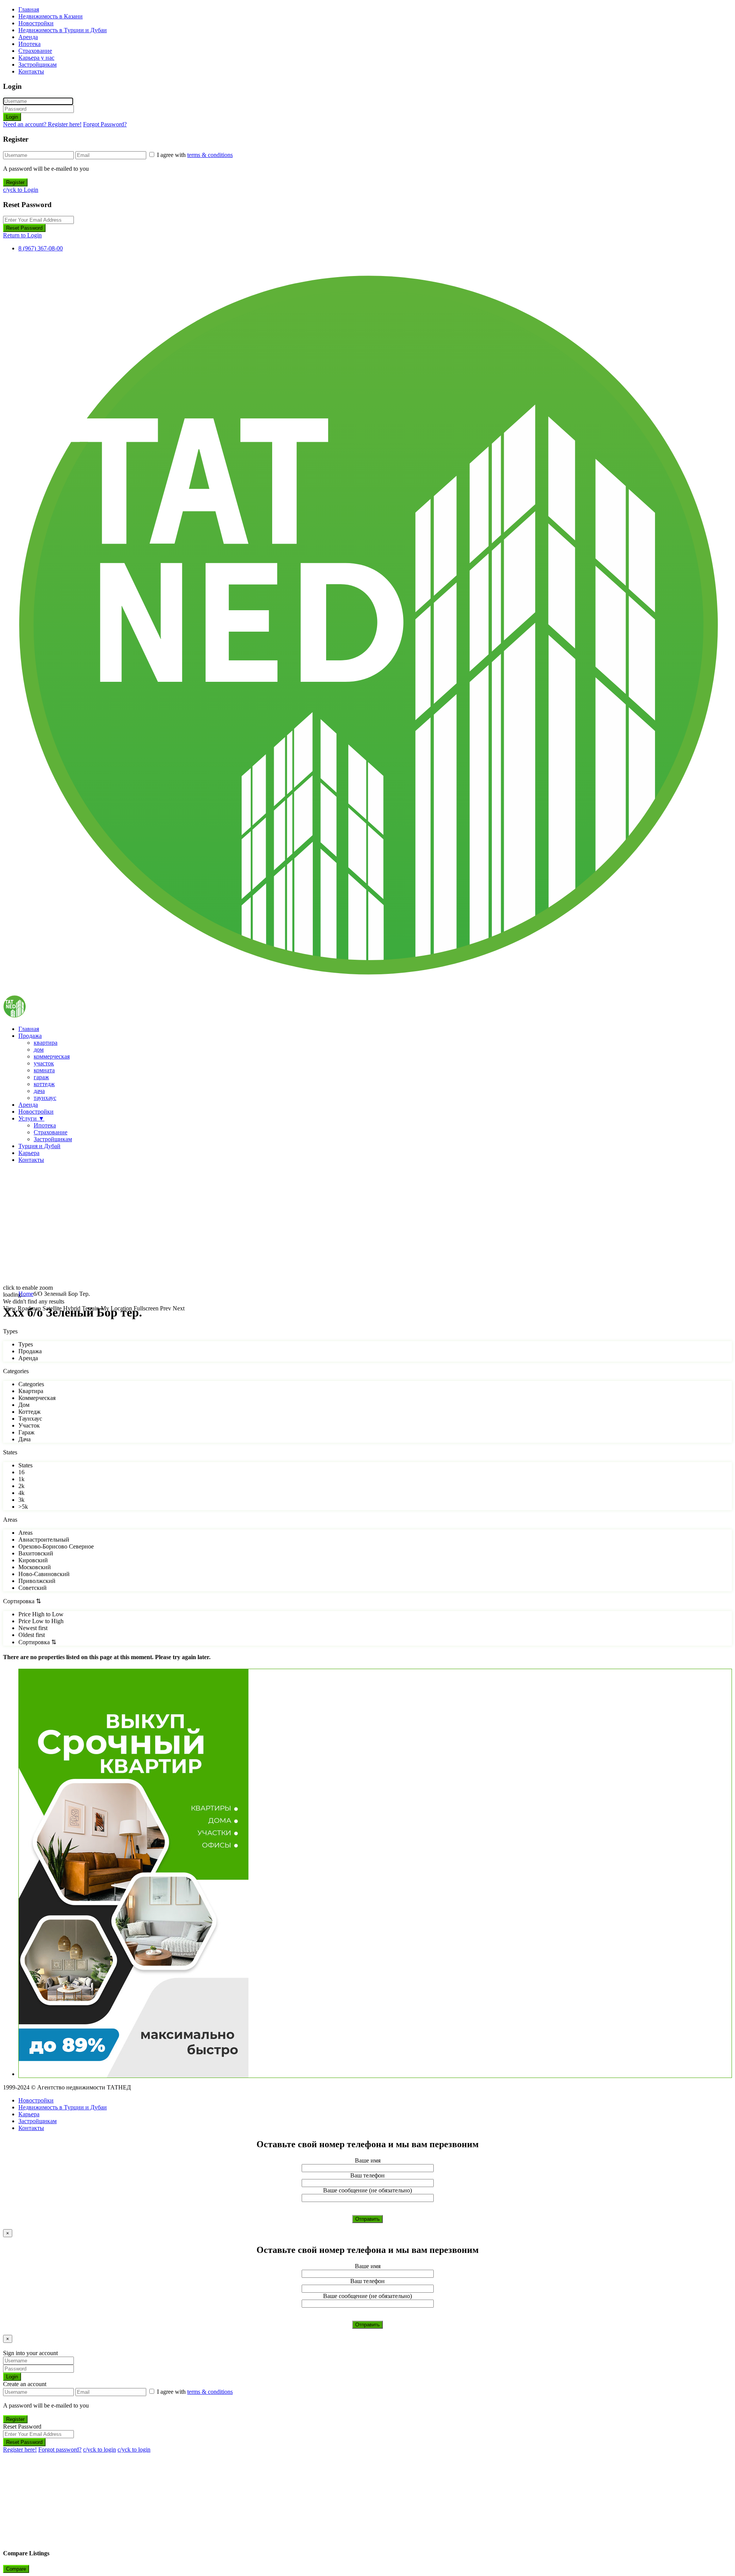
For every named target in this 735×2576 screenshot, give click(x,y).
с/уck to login (100, 2449)
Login (12, 117)
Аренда (28, 37)
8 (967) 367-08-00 (41, 248)
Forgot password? (60, 2449)
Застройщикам (38, 65)
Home (26, 1294)
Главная (29, 9)
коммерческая (52, 1056)
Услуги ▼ (31, 1118)
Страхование (35, 51)
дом (39, 1050)
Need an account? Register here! (42, 124)
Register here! (20, 2449)
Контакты (31, 71)
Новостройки (36, 23)
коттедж (44, 1084)
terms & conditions (210, 155)
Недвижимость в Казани (51, 16)
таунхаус (45, 1098)
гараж (41, 1077)
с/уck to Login (21, 190)
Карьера (29, 1153)
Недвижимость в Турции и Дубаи (63, 30)
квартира (46, 1043)
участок (44, 1063)
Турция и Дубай (39, 1146)
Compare (16, 2569)
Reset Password (24, 228)
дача (39, 1091)
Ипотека (29, 44)
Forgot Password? (105, 124)
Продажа (30, 1036)
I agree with (195, 155)
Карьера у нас (36, 58)
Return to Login (22, 235)
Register (15, 182)
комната (44, 1070)
